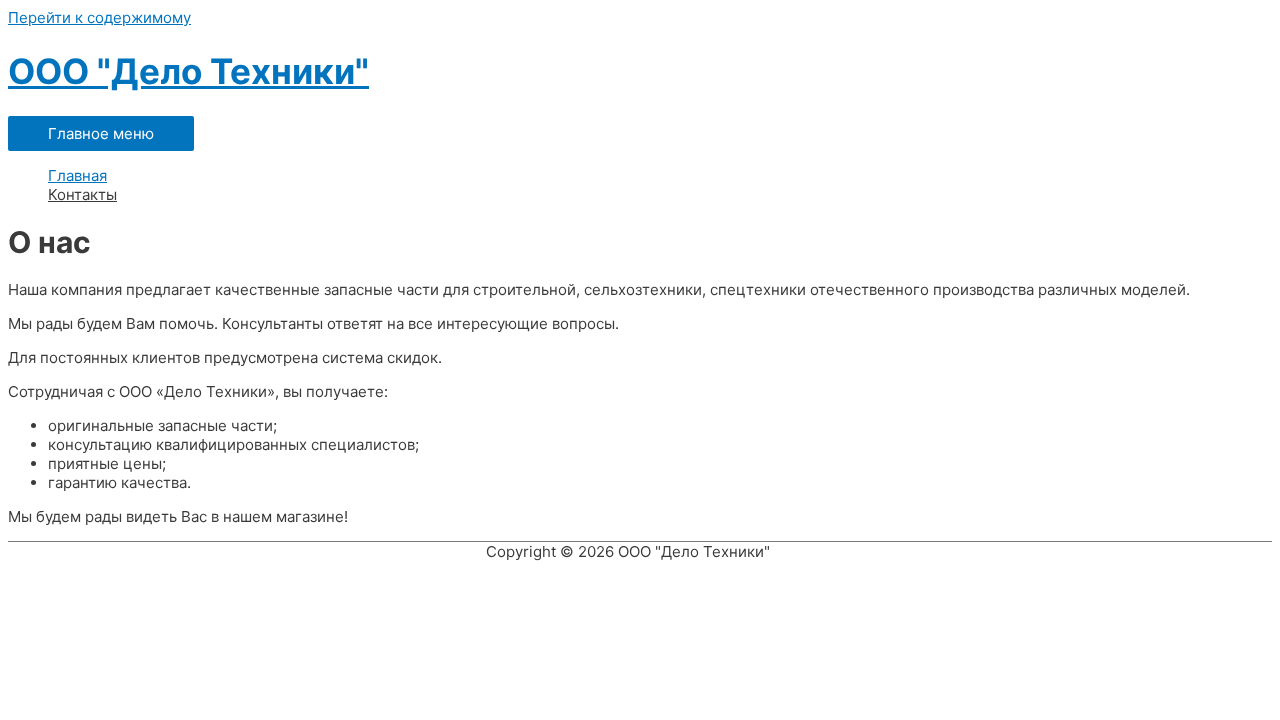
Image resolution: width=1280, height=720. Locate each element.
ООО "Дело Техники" (188, 71)
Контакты (82, 194)
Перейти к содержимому (99, 17)
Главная (77, 175)
